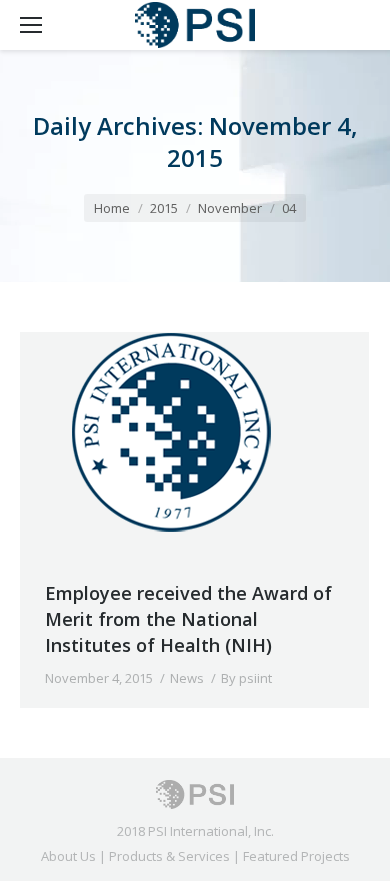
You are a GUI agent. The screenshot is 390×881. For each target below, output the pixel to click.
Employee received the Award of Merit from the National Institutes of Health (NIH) (188, 619)
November (230, 208)
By (246, 678)
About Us (68, 856)
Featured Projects (296, 856)
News (187, 678)
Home (112, 208)
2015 (164, 208)
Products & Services (169, 856)
